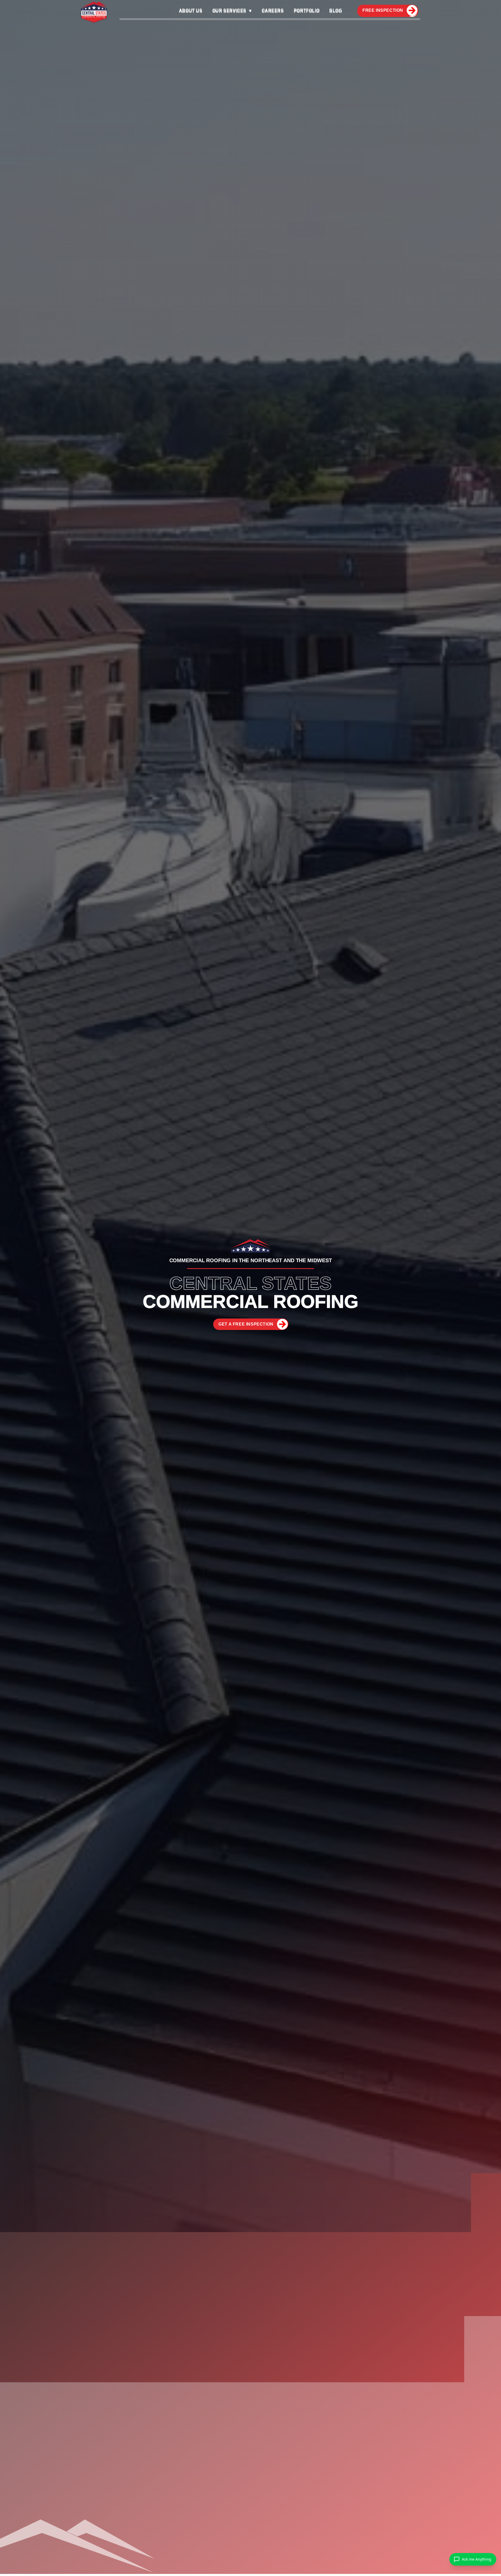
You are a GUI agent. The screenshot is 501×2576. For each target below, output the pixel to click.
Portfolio (307, 10)
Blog (336, 10)
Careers (273, 10)
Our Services (229, 10)
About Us (191, 10)
